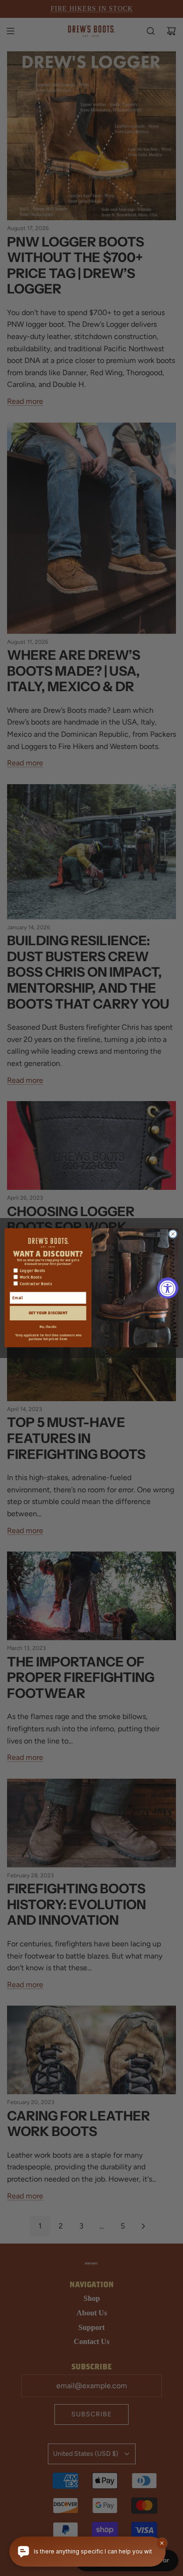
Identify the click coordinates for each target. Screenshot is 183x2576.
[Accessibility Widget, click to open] (168, 1288)
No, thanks (48, 1327)
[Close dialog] (173, 1234)
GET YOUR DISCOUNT (48, 1313)
